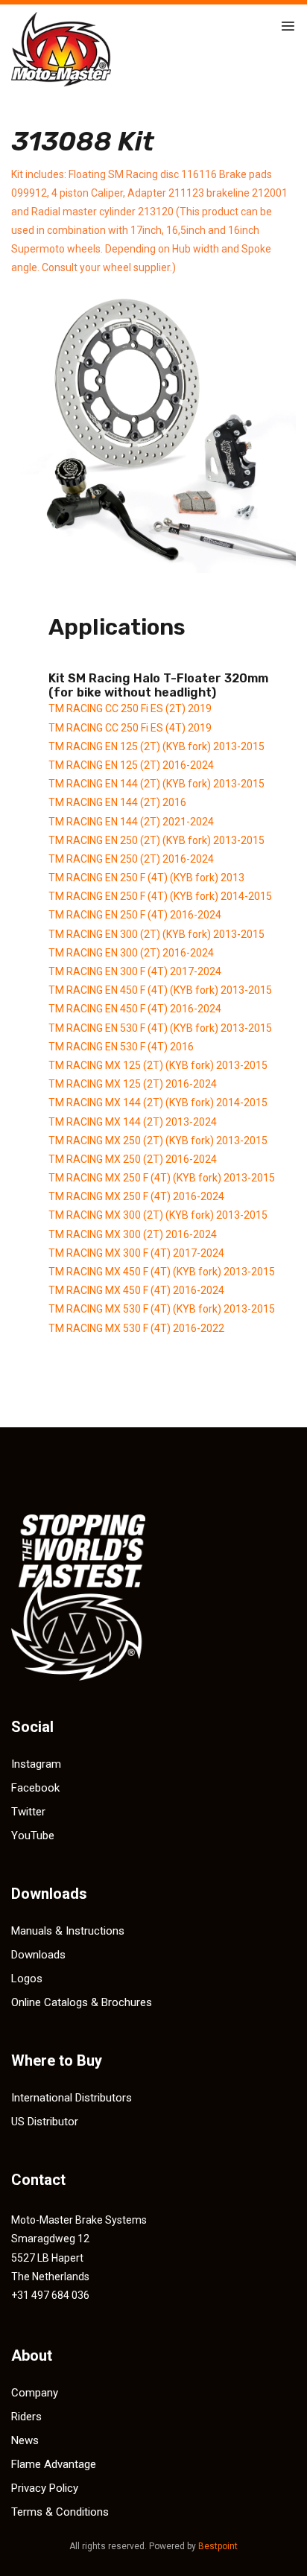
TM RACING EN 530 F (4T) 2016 (121, 1047)
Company (35, 2393)
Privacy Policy (45, 2488)
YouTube (33, 1836)
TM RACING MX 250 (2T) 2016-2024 (133, 1159)
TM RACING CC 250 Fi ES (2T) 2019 (130, 708)
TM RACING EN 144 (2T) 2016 (117, 802)
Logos (27, 1979)
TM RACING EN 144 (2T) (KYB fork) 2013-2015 (156, 784)
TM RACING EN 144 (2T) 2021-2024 (131, 822)
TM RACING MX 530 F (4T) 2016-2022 (136, 1328)
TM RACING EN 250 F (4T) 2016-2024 (135, 915)
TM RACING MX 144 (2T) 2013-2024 (133, 1122)
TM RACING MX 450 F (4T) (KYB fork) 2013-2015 (162, 1272)
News (25, 2440)
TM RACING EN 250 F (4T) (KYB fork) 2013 (146, 878)
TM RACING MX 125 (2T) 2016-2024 (133, 1084)
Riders (26, 2417)
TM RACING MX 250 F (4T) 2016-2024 (136, 1196)
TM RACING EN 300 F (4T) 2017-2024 (135, 971)
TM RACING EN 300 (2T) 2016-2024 (131, 953)
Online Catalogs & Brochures (82, 2002)
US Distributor (45, 2122)
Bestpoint (218, 2546)
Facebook (35, 1788)
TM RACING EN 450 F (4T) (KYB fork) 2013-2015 (160, 990)
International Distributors (72, 2098)
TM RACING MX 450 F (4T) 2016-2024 (136, 1290)
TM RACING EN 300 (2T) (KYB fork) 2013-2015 (156, 934)
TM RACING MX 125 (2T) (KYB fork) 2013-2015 (158, 1065)
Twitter (28, 1812)
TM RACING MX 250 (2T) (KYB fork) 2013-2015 (158, 1141)
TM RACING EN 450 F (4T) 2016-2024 (135, 1009)
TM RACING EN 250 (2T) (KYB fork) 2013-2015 (156, 840)
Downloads (38, 1955)
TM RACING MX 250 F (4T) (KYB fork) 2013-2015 (162, 1178)
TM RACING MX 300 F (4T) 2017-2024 (136, 1253)
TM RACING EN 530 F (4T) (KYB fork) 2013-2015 (160, 1028)
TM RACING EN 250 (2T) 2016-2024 (131, 859)
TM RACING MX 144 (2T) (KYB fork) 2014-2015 (158, 1103)
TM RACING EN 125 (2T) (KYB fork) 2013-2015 (156, 746)
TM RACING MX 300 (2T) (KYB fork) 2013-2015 (158, 1215)
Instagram (36, 1764)
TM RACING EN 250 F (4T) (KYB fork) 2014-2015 (160, 896)
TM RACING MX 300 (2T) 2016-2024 (133, 1234)
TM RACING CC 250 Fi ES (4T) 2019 (130, 728)
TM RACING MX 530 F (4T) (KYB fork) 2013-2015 (162, 1309)
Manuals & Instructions (68, 1931)
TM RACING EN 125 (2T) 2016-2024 (131, 765)
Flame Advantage (54, 2464)
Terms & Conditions (60, 2512)
